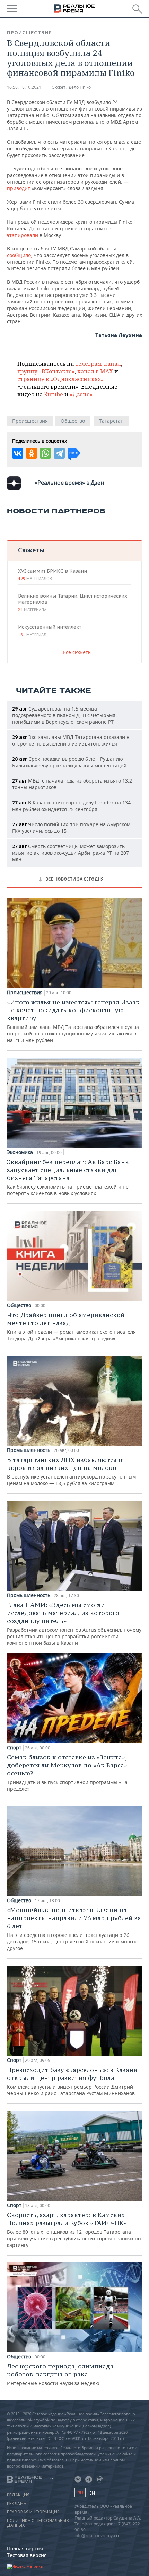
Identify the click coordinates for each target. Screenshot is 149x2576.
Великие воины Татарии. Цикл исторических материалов (73, 602)
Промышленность (29, 1450)
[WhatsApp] (45, 453)
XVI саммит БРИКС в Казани (52, 574)
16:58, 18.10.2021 (24, 87)
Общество (73, 421)
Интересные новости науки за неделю (60, 2374)
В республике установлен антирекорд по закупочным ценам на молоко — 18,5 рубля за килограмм (71, 1471)
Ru (80, 2493)
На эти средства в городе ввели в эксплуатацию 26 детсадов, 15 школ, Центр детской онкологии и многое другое (74, 1929)
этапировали (23, 235)
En (92, 2493)
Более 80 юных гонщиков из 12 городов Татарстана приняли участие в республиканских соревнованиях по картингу (74, 2230)
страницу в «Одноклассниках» (60, 379)
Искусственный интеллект (50, 630)
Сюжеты (31, 550)
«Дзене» (81, 394)
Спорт (14, 1748)
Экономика (20, 1152)
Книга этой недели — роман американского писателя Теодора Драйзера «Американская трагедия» (71, 1326)
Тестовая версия (27, 2555)
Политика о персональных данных (38, 2523)
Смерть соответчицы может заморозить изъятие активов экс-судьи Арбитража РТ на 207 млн (71, 853)
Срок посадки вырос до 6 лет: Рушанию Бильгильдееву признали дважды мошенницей (69, 762)
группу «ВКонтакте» (46, 371)
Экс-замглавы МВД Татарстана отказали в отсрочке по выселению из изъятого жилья (71, 740)
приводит (19, 188)
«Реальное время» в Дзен (69, 483)
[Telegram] (59, 453)
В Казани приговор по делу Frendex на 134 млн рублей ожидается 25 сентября (71, 806)
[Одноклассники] (32, 453)
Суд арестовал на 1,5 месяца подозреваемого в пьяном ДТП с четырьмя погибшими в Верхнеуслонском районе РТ (64, 715)
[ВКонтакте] (18, 453)
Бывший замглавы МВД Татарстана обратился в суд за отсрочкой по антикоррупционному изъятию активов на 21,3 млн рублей (73, 1021)
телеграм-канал (98, 364)
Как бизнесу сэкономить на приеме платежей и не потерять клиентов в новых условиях (68, 1177)
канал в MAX (95, 371)
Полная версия (25, 2548)
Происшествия (29, 33)
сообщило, (20, 255)
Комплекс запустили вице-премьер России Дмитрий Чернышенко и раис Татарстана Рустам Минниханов (72, 2081)
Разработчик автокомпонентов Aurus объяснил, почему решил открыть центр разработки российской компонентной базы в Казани (74, 1624)
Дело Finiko (80, 87)
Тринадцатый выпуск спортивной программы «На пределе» (67, 1773)
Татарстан (111, 421)
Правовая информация (33, 2512)
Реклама (17, 2504)
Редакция (18, 2495)
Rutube (54, 394)
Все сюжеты (77, 652)
